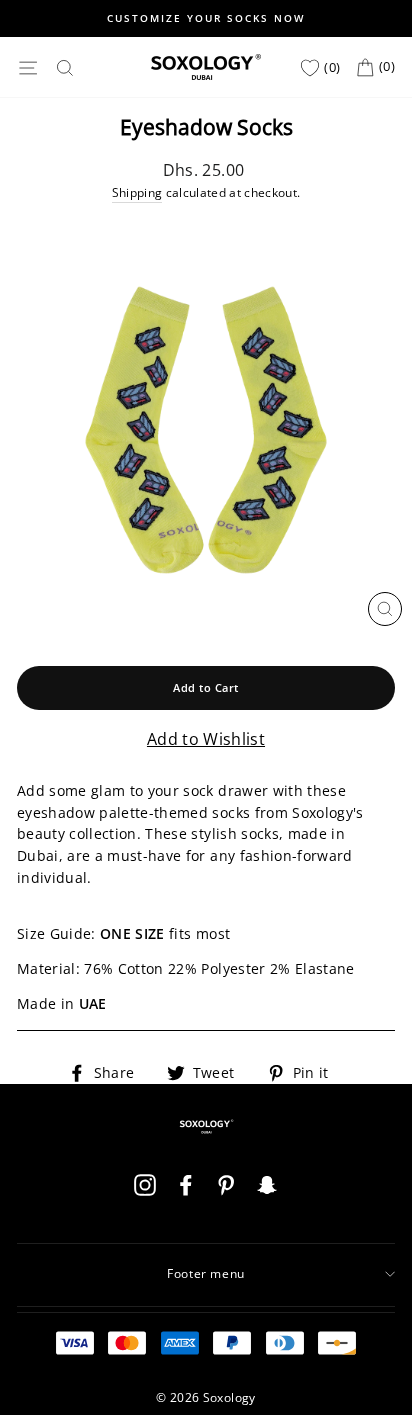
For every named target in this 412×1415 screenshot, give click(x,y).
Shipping (137, 192)
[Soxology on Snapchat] (267, 1192)
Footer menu (206, 1273)
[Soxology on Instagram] (145, 1192)
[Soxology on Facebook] (186, 1192)
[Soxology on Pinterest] (226, 1192)
